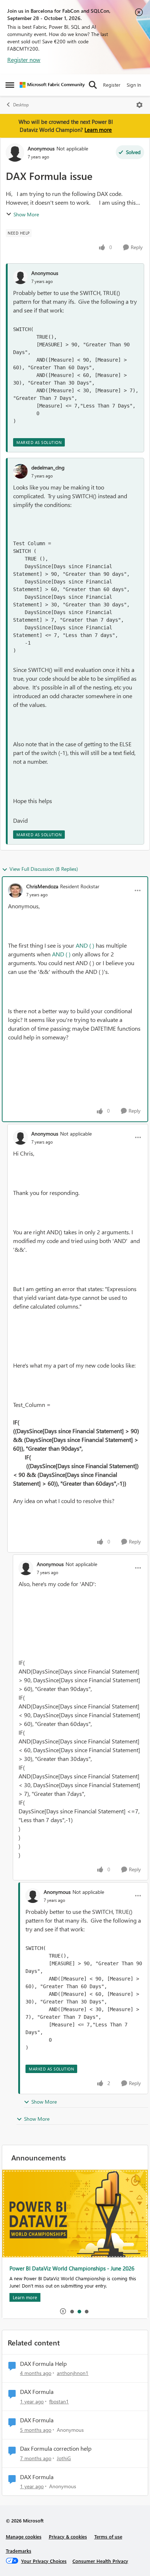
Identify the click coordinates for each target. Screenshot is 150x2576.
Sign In (134, 85)
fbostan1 (59, 2401)
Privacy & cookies (68, 2536)
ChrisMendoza (42, 886)
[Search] (93, 85)
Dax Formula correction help (56, 2449)
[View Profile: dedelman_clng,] (20, 471)
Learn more (98, 130)
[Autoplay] (63, 2311)
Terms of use (108, 2536)
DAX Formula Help (43, 2364)
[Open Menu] (139, 105)
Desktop (21, 105)
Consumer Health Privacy (100, 2561)
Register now (24, 60)
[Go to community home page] (52, 85)
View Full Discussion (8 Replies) (44, 869)
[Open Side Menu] (10, 85)
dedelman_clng (48, 467)
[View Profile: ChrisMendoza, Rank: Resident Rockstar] (15, 890)
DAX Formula (37, 2392)
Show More (26, 214)
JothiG (64, 2458)
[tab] (72, 2311)
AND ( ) (85, 945)
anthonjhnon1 (73, 2373)
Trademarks (19, 2551)
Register (112, 85)
